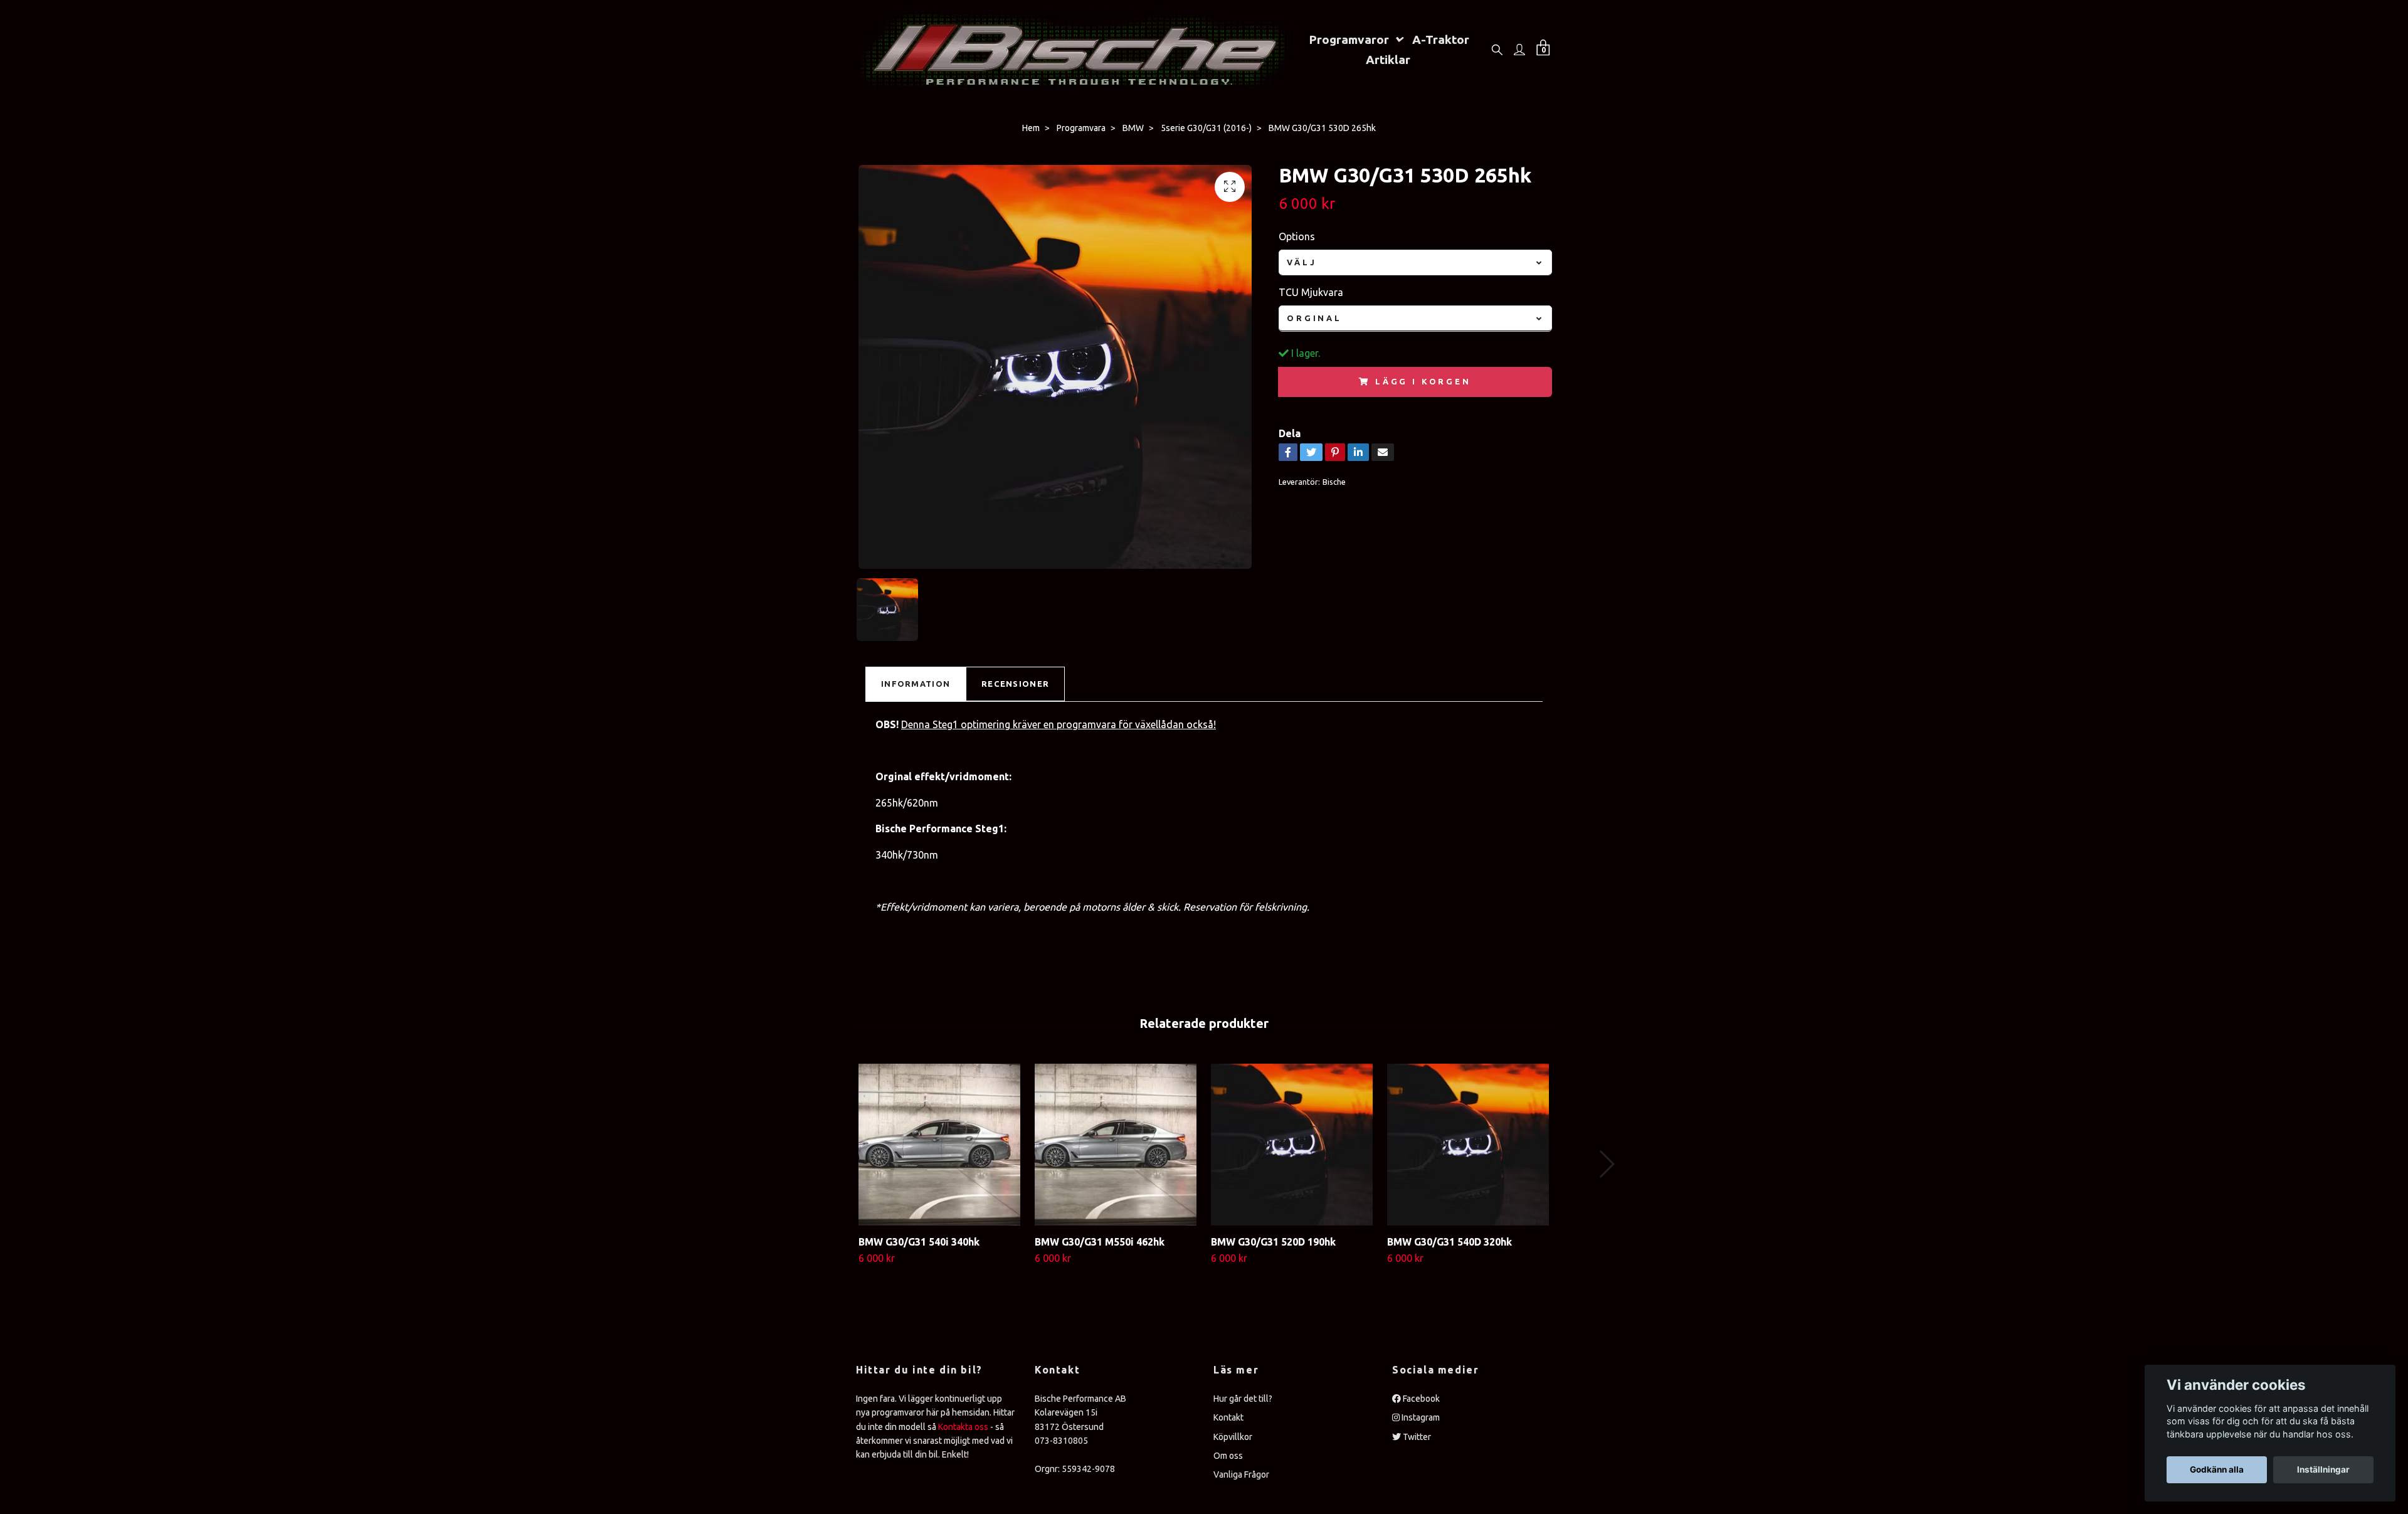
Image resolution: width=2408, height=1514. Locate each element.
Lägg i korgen (1423, 381)
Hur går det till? (1243, 1399)
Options (1297, 236)
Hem (1031, 128)
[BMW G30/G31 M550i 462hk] (1116, 1145)
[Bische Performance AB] (1076, 49)
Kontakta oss (963, 1427)
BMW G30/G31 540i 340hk (919, 1242)
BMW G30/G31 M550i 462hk (1100, 1242)
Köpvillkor (1233, 1437)
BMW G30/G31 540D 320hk (1450, 1242)
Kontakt (1228, 1417)
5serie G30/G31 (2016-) (1206, 128)
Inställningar (2323, 1469)
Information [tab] (916, 684)
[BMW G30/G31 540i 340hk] (939, 1145)
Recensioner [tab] (1015, 684)
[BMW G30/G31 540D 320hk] (1468, 1145)
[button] (1606, 1164)
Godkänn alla (2217, 1469)
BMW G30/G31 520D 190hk (1273, 1242)
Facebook (1420, 1399)
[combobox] (1415, 262)
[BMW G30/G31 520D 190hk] (1292, 1145)
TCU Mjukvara (1311, 292)
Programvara (1081, 128)
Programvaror (1349, 40)
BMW (1133, 128)
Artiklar (1388, 60)
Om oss (1228, 1456)
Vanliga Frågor (1241, 1474)
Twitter (1416, 1437)
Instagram (1420, 1417)
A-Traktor (1441, 40)
